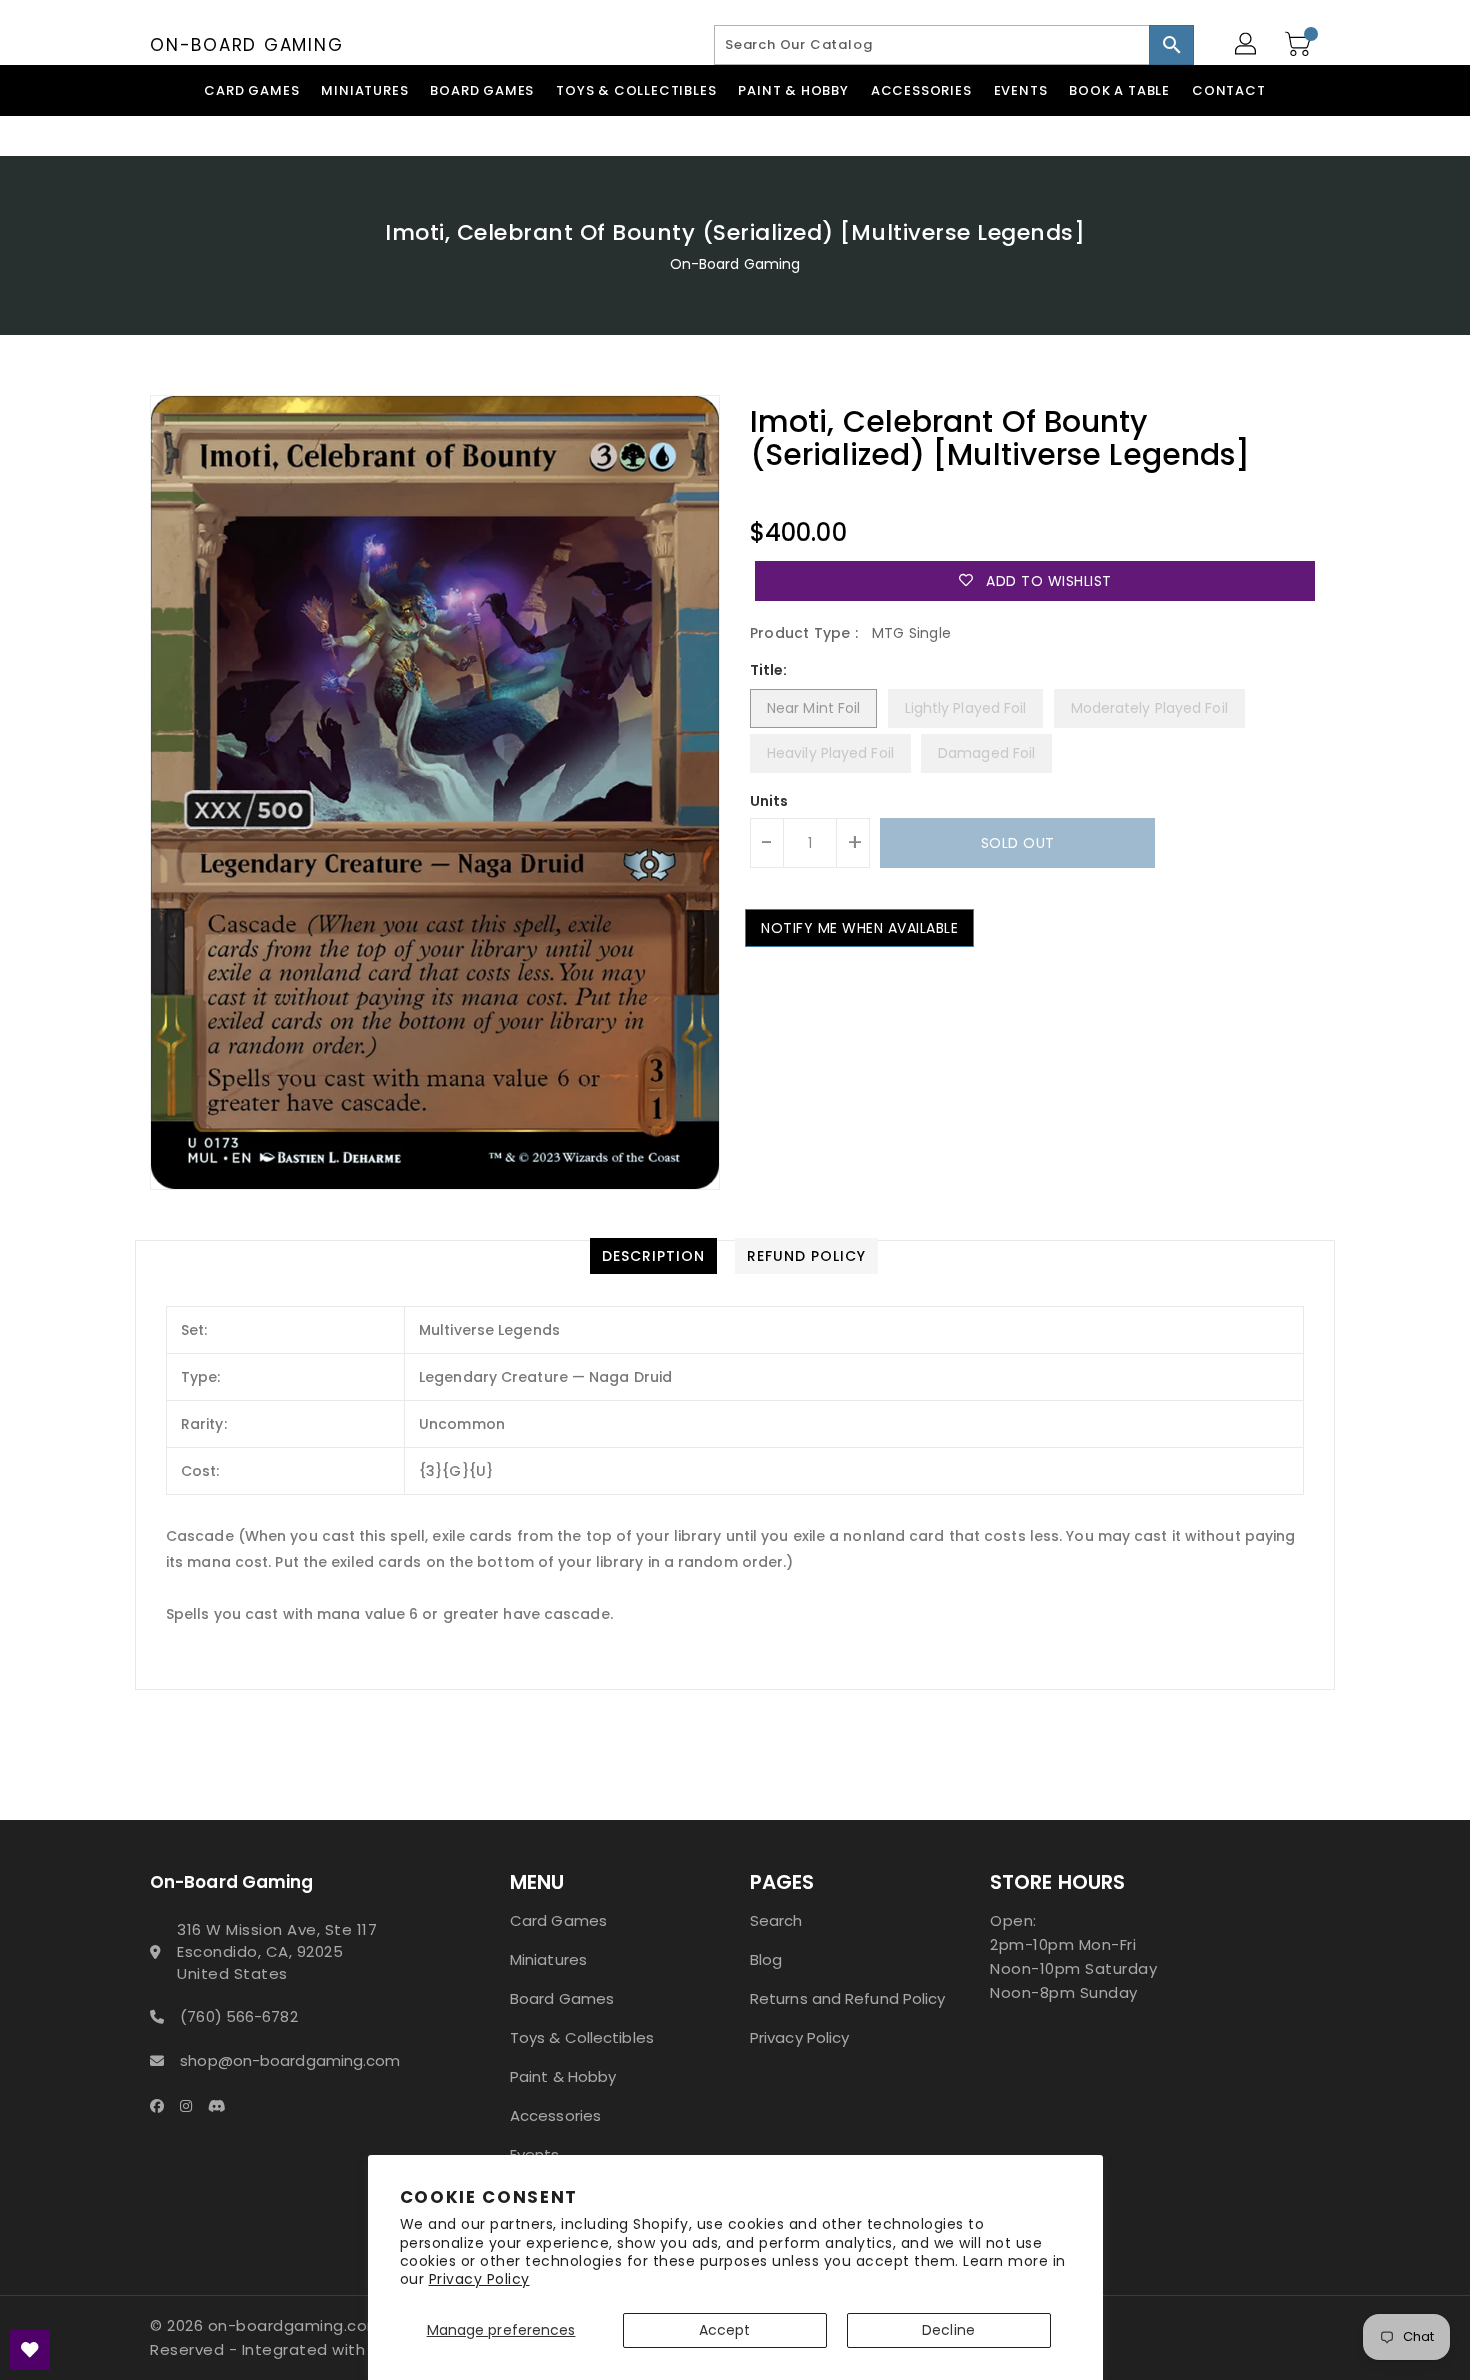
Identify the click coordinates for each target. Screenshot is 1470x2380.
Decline (948, 2330)
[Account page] (1247, 45)
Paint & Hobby (563, 2076)
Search (776, 1920)
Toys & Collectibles (582, 2037)
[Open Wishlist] (30, 2350)
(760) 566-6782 (238, 2016)
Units (769, 801)
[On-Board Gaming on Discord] (223, 2105)
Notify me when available (859, 928)
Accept (725, 2330)
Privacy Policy (479, 2279)
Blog (766, 1959)
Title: (769, 670)
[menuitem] (251, 90)
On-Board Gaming (246, 45)
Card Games (558, 1920)
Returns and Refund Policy (848, 1998)
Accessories (555, 2115)
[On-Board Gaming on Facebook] (163, 2105)
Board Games (562, 1998)
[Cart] (1300, 45)
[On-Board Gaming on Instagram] (192, 2105)
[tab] (653, 1256)
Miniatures (548, 1959)
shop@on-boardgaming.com (290, 2060)
